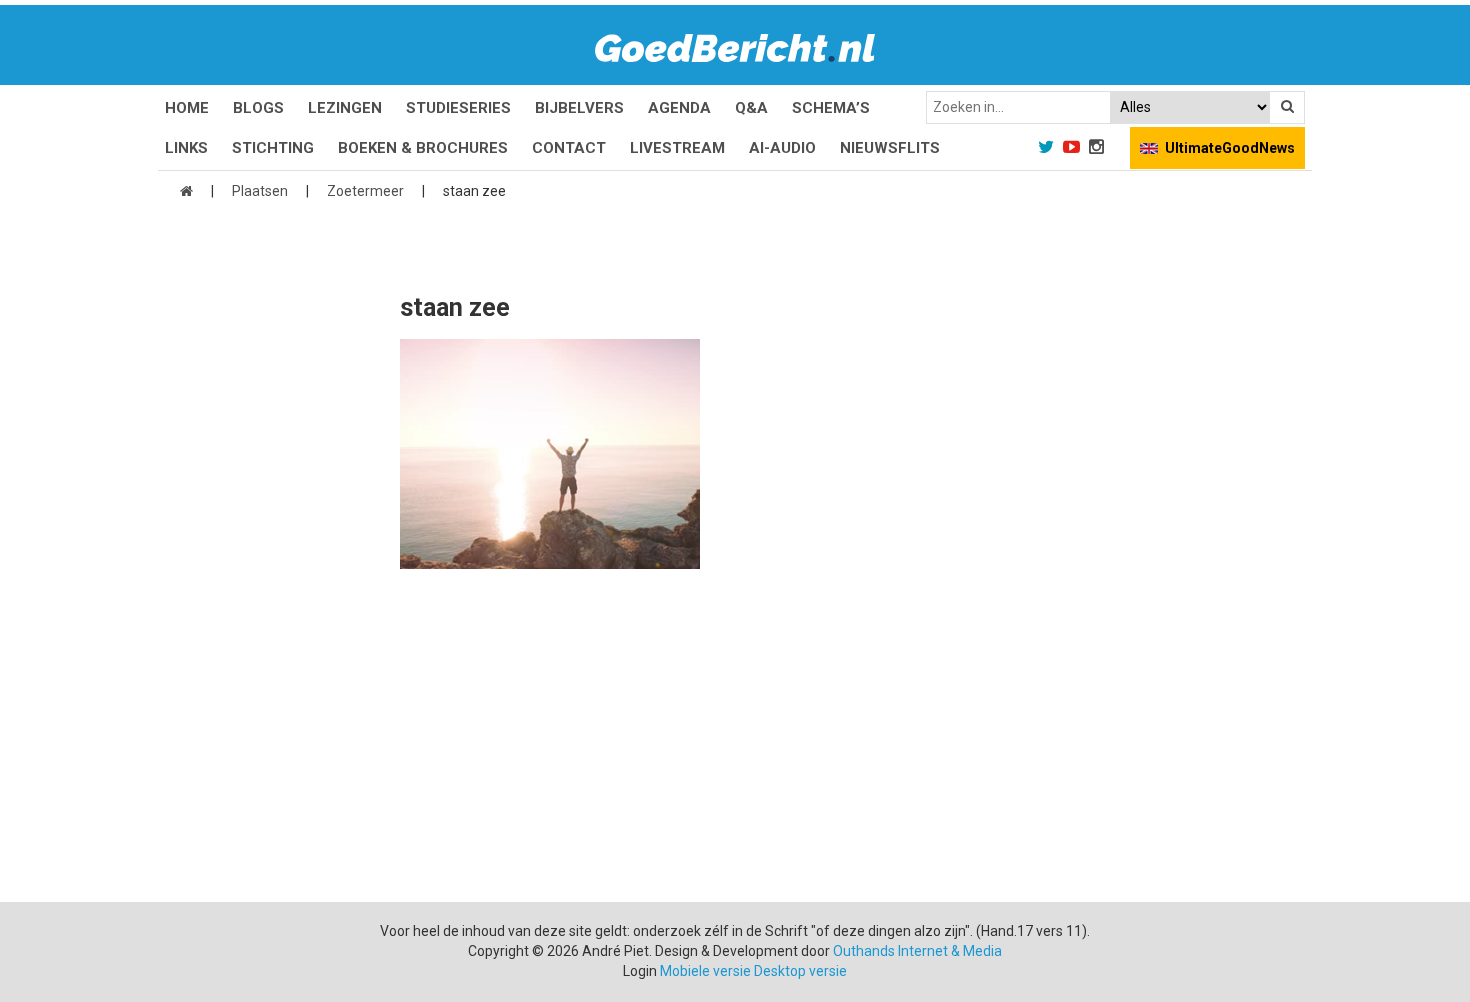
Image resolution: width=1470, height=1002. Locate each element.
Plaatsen (260, 191)
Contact (569, 148)
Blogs (258, 108)
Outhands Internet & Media (917, 951)
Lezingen (345, 108)
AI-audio (782, 148)
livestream (677, 148)
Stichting (273, 148)
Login (640, 971)
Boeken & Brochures (423, 148)
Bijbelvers (579, 108)
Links (186, 148)
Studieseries (458, 108)
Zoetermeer (365, 191)
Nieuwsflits (890, 148)
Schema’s (831, 108)
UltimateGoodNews (1230, 148)
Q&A (751, 108)
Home (187, 108)
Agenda (679, 108)
